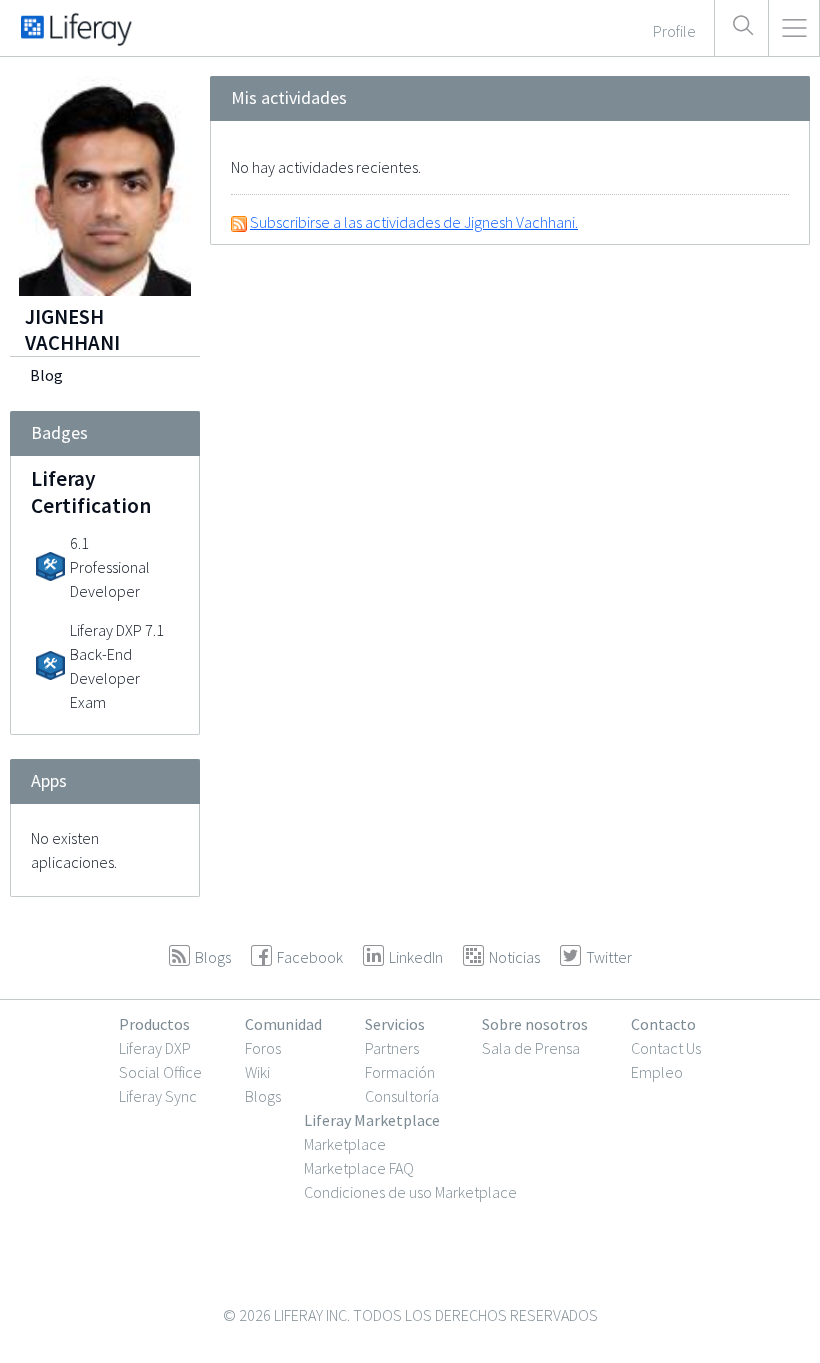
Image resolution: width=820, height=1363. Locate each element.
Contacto (663, 1024)
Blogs (263, 1096)
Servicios (395, 1024)
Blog (46, 375)
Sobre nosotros (535, 1024)
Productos (154, 1024)
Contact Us (666, 1048)
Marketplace (345, 1144)
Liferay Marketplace (372, 1120)
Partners (392, 1048)
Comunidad (283, 1024)
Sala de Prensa (531, 1048)
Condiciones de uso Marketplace (410, 1192)
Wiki (257, 1072)
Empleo (657, 1072)
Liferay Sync (158, 1096)
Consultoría (402, 1096)
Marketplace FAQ (359, 1168)
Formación (400, 1072)
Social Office (160, 1072)
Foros (263, 1048)
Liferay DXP (155, 1048)
